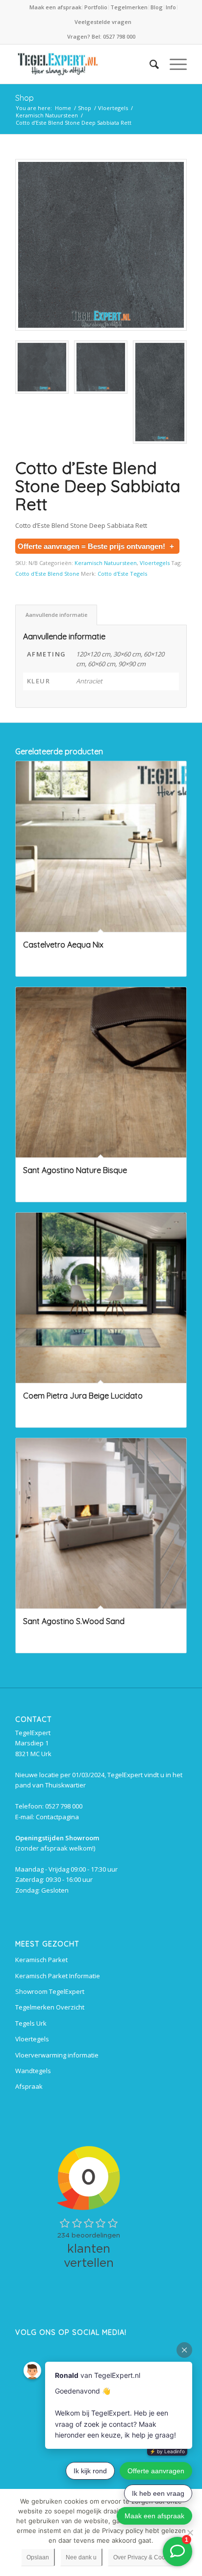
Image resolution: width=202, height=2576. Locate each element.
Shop (25, 98)
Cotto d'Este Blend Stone (47, 574)
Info (171, 7)
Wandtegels (33, 2071)
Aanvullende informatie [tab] (56, 615)
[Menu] (173, 64)
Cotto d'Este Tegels (122, 574)
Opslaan (38, 2557)
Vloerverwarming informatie (57, 2055)
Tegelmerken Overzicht (50, 2007)
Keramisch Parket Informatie (58, 1976)
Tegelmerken (129, 7)
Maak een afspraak (55, 7)
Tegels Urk (31, 2023)
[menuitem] (56, 7)
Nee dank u (81, 2557)
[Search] (149, 64)
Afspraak (29, 2086)
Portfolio (96, 7)
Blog (157, 7)
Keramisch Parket (41, 1960)
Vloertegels (155, 563)
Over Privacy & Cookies (145, 2557)
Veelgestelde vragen (103, 22)
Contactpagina (57, 1817)
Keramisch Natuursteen (106, 563)
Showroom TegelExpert (50, 1991)
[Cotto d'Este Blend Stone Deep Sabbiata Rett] (101, 245)
